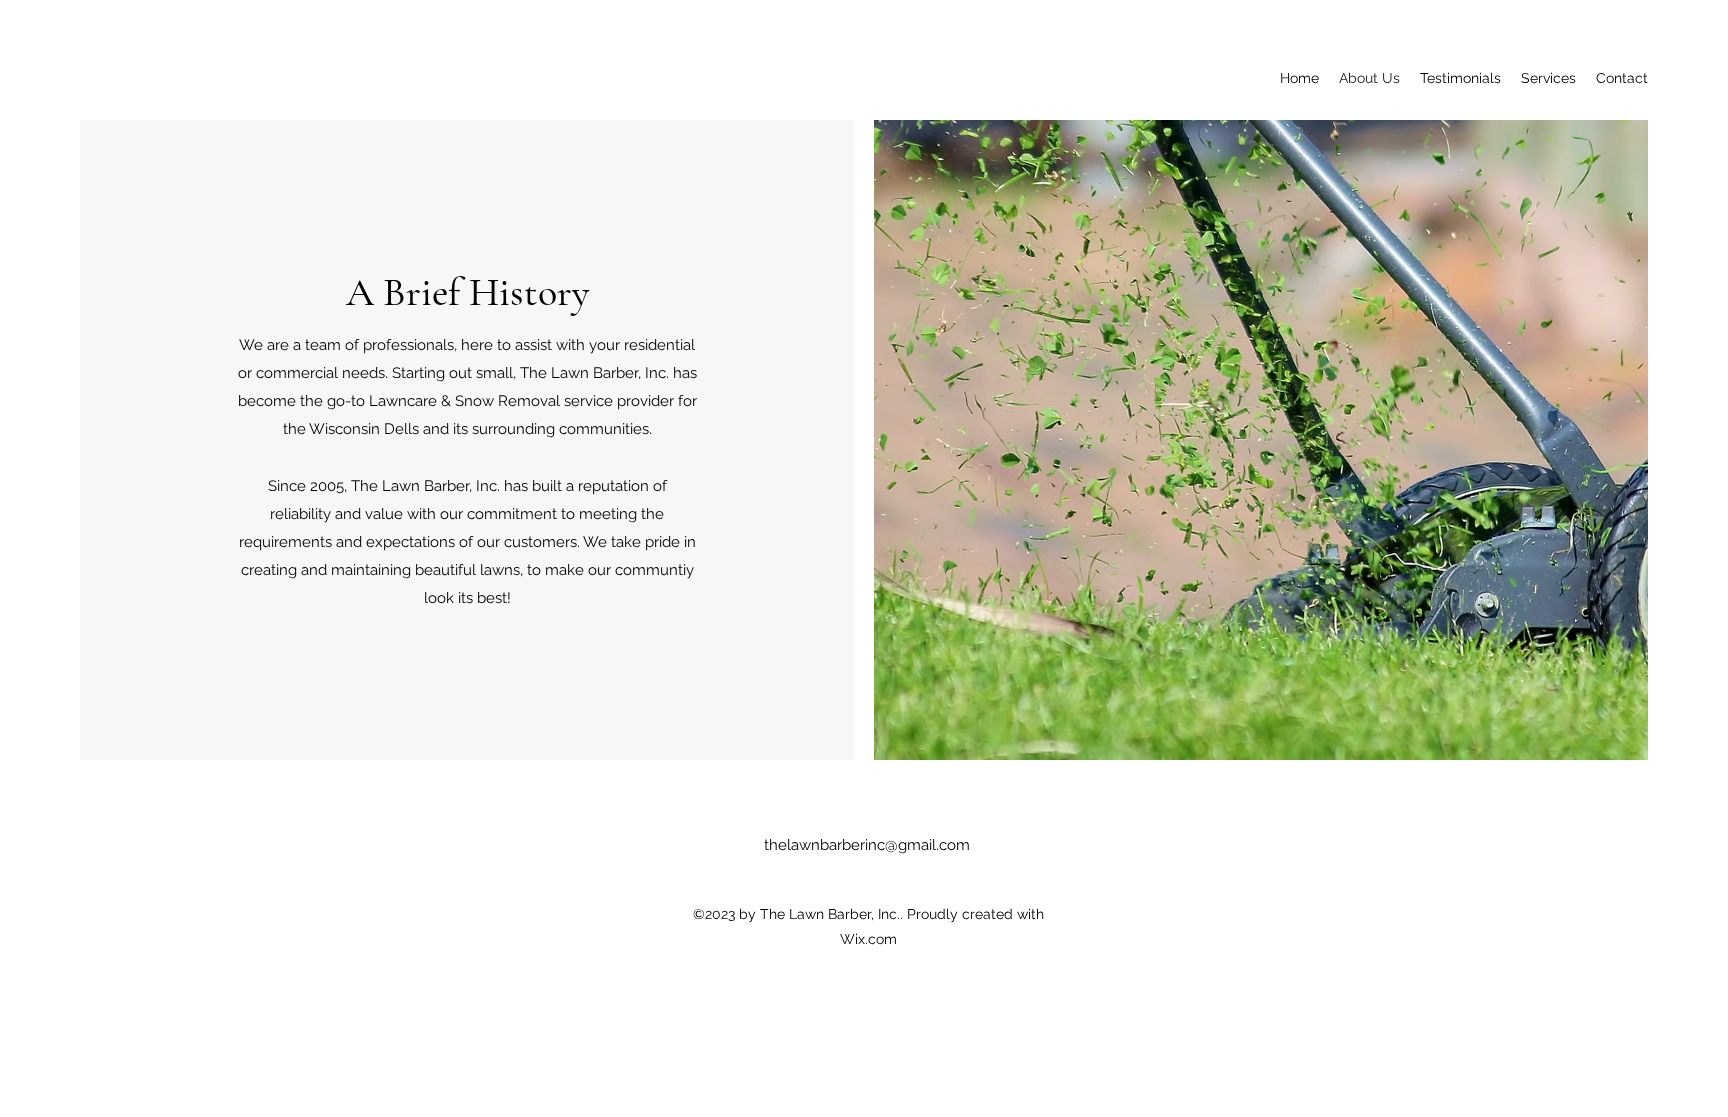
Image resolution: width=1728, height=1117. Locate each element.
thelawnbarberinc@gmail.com (867, 845)
